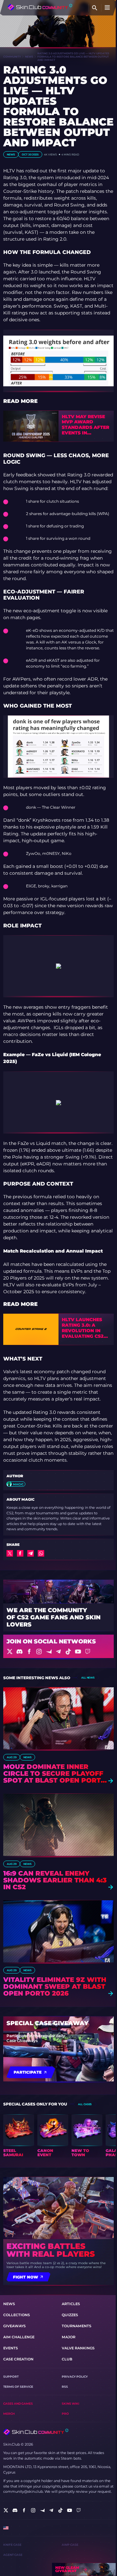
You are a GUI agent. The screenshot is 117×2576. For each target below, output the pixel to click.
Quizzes (70, 2315)
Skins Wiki (71, 2403)
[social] (6, 2510)
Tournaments (77, 2326)
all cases (85, 2104)
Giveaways (14, 2326)
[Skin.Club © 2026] (36, 2432)
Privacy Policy (75, 2377)
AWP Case (70, 2545)
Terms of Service (18, 2387)
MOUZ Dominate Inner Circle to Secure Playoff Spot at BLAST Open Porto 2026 (55, 1774)
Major (69, 2337)
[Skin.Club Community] (40, 7)
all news (88, 1678)
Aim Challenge (19, 2337)
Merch (9, 2414)
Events (11, 2348)
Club (67, 2359)
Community (12, 57)
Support (11, 2377)
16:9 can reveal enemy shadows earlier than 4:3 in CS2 (55, 1880)
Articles (71, 2304)
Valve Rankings (78, 2348)
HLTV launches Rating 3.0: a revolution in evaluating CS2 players (83, 1328)
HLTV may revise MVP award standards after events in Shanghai (85, 425)
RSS (65, 2387)
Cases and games (18, 2403)
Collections (17, 2315)
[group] (19, 2136)
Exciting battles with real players (51, 2250)
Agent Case (13, 2555)
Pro (65, 2414)
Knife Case (12, 2545)
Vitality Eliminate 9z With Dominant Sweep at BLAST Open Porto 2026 (55, 1987)
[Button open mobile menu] (107, 8)
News (29, 57)
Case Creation (18, 2359)
